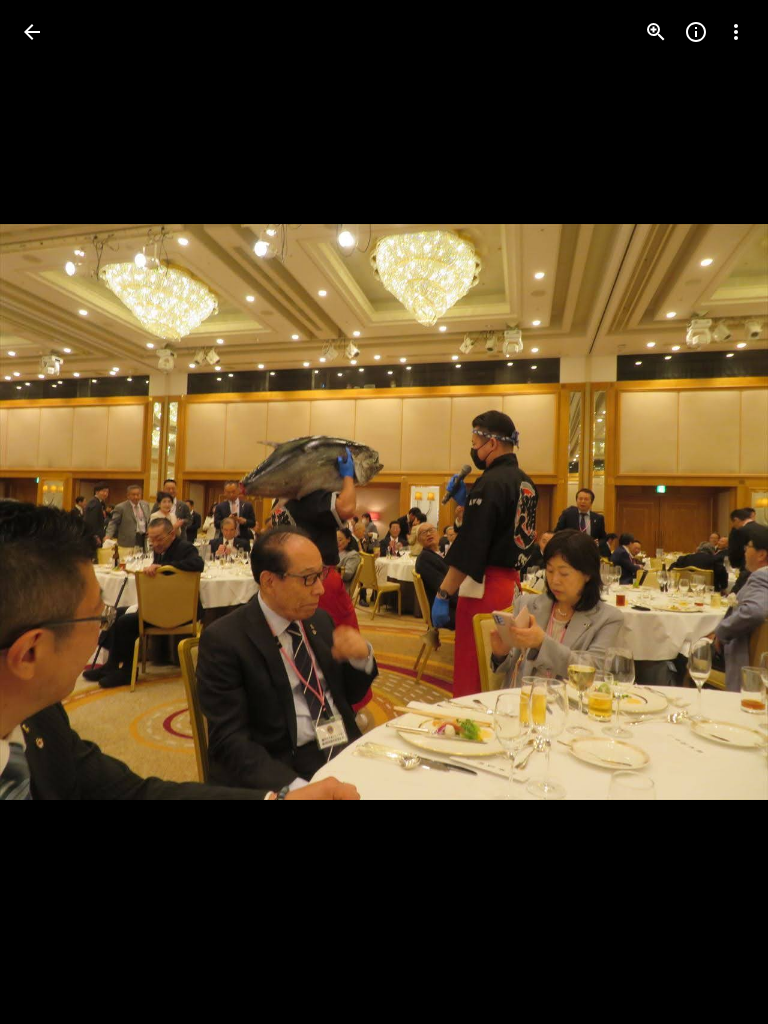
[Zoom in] (656, 32)
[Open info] (696, 32)
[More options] (736, 32)
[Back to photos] (32, 32)
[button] (56, 512)
